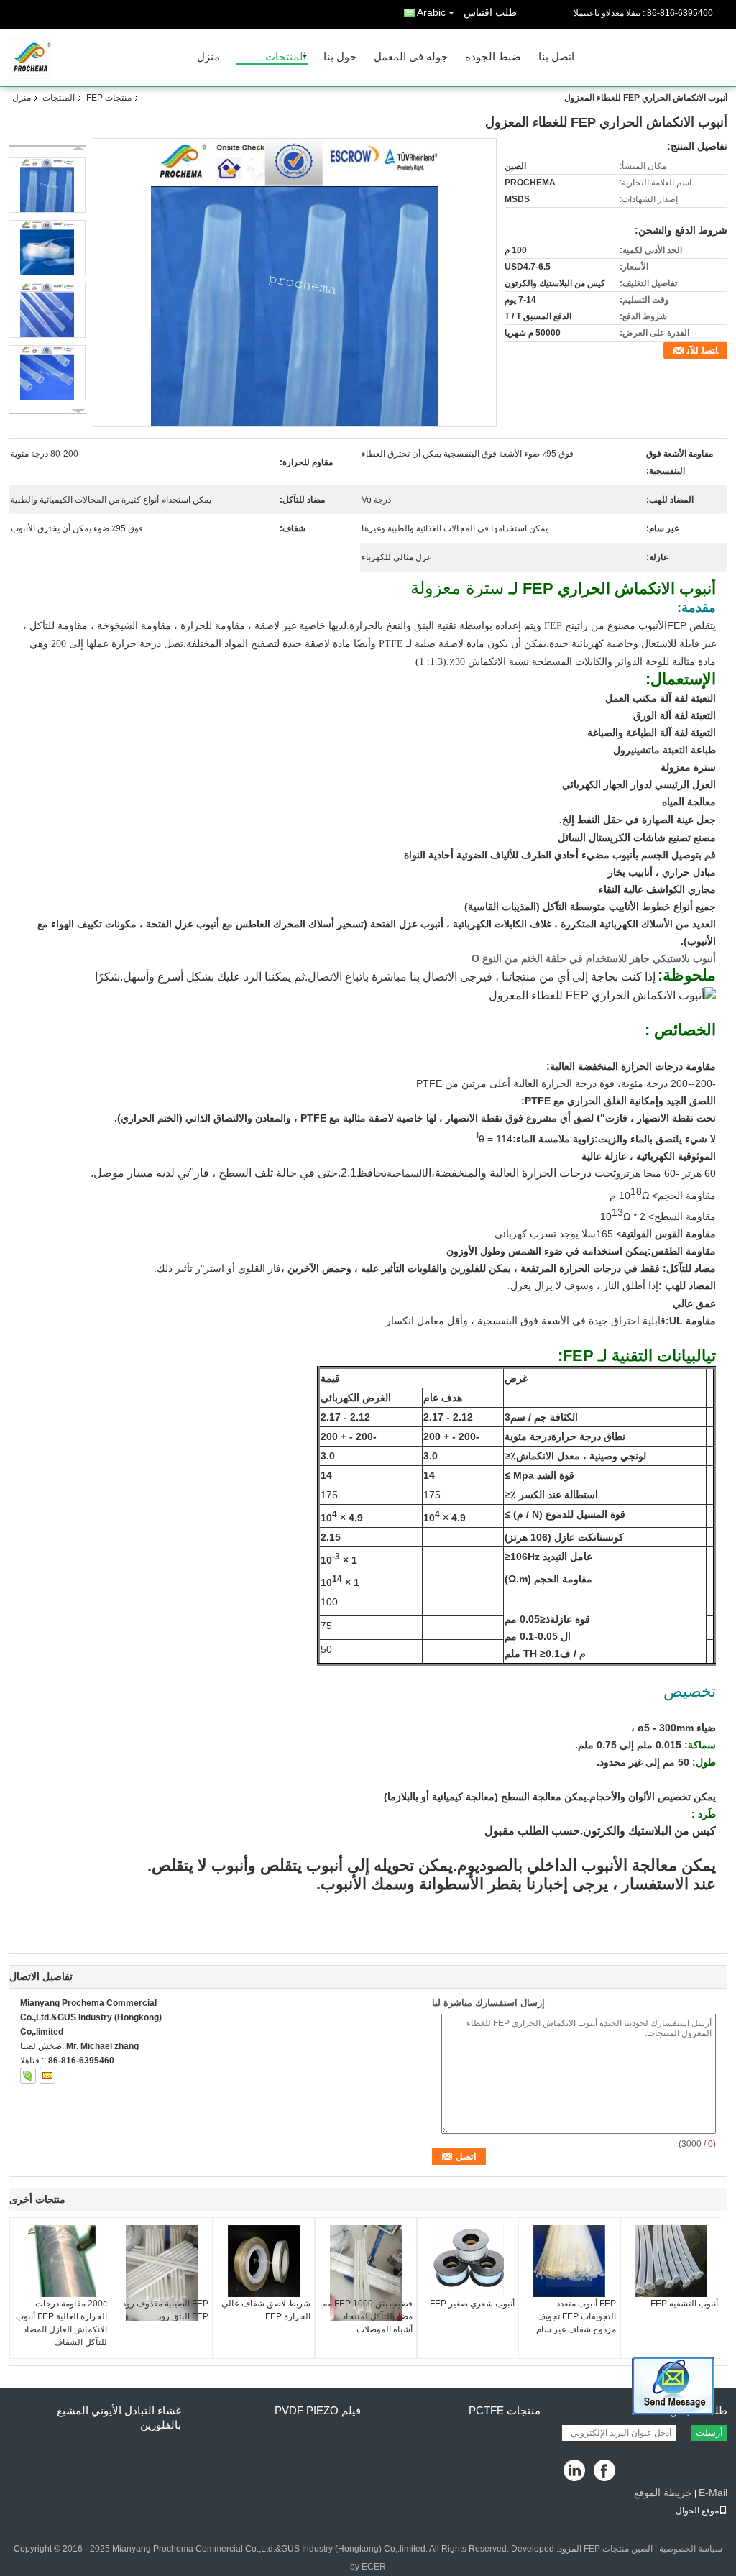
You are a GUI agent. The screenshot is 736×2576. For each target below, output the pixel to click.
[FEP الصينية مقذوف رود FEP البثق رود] (162, 2273)
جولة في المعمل (411, 57)
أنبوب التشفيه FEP (684, 2304)
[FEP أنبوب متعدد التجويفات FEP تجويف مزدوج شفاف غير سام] (569, 2261)
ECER (374, 2567)
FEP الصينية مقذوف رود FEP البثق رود (165, 2310)
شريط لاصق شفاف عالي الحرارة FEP (266, 2310)
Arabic (431, 12)
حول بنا (340, 57)
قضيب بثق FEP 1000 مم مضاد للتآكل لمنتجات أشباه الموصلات (367, 2316)
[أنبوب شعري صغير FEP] (468, 2261)
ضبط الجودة (493, 57)
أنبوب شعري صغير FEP (472, 2304)
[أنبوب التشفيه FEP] (671, 2261)
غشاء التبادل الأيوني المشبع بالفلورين (119, 2417)
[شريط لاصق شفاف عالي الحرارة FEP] (264, 2261)
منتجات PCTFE (505, 2410)
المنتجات (286, 57)
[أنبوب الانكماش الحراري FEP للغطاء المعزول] (295, 283)
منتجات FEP (109, 98)
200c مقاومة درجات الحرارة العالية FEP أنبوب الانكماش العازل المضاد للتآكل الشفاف (61, 2323)
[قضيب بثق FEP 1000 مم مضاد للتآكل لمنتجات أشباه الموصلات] (366, 2273)
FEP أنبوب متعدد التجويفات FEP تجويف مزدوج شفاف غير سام (576, 2316)
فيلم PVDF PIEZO (318, 2410)
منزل (208, 57)
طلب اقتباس (490, 12)
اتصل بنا (556, 57)
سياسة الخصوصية (691, 2549)
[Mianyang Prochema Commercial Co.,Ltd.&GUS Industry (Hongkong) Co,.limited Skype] (28, 2076)
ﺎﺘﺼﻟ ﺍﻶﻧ (703, 350)
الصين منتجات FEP (618, 2549)
